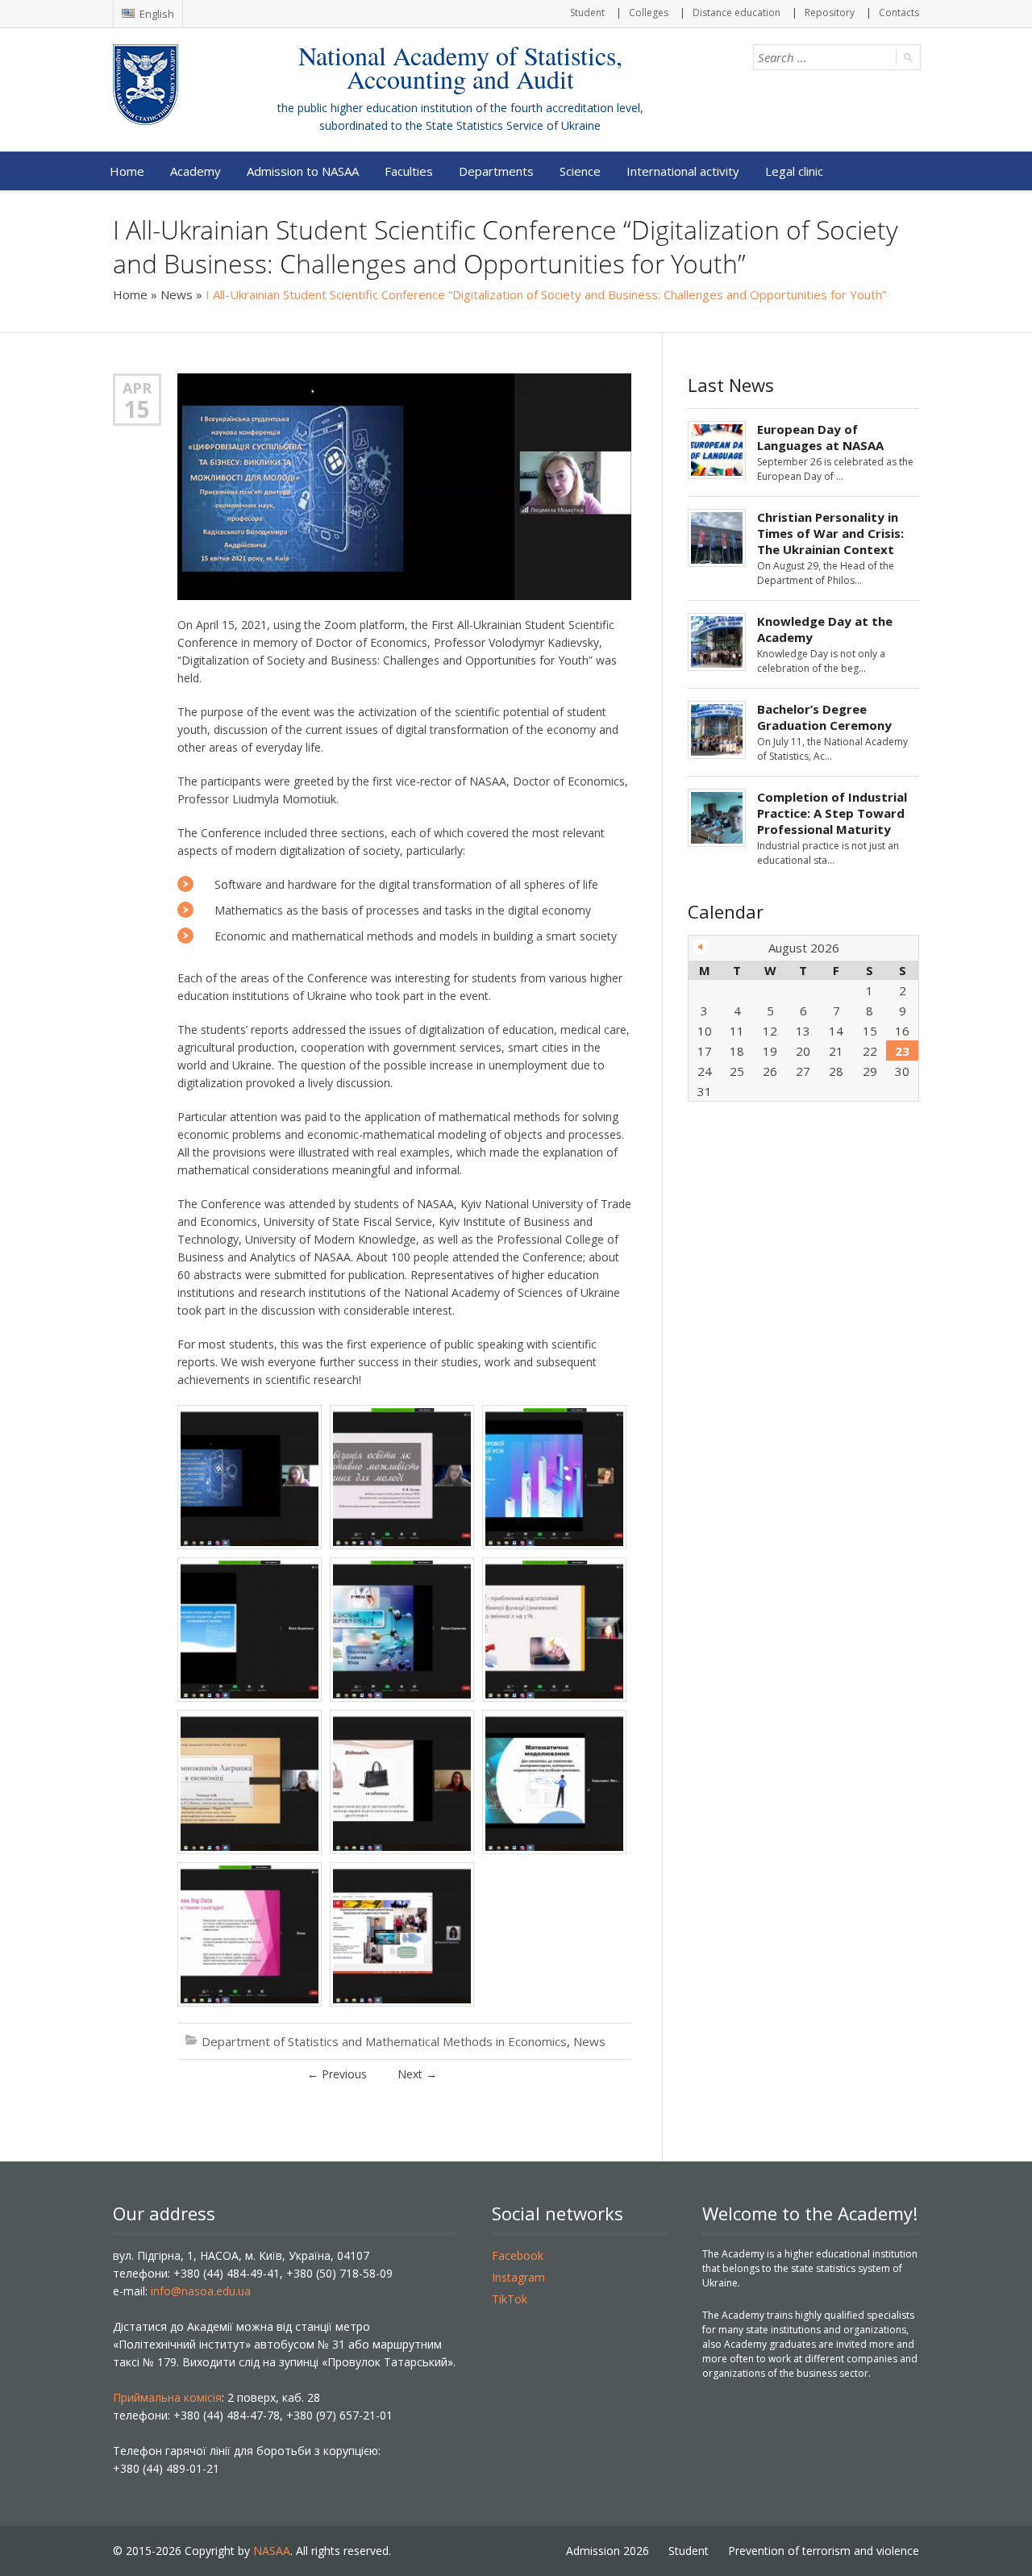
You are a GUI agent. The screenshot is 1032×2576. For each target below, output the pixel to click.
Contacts (899, 13)
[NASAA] (178, 85)
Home (127, 171)
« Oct (701, 947)
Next (417, 2074)
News (177, 294)
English (156, 14)
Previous (337, 2074)
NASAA (272, 2551)
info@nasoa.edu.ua (201, 2291)
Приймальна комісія (167, 2397)
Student (587, 13)
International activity (683, 171)
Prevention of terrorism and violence (824, 2551)
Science (580, 171)
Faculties (409, 171)
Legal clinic (794, 171)
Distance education (737, 13)
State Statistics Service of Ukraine (513, 125)
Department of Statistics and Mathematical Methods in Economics (384, 2041)
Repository (830, 13)
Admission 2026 (608, 2551)
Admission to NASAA (303, 171)
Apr (137, 388)
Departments (496, 171)
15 (137, 409)
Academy (196, 171)
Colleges (649, 13)
